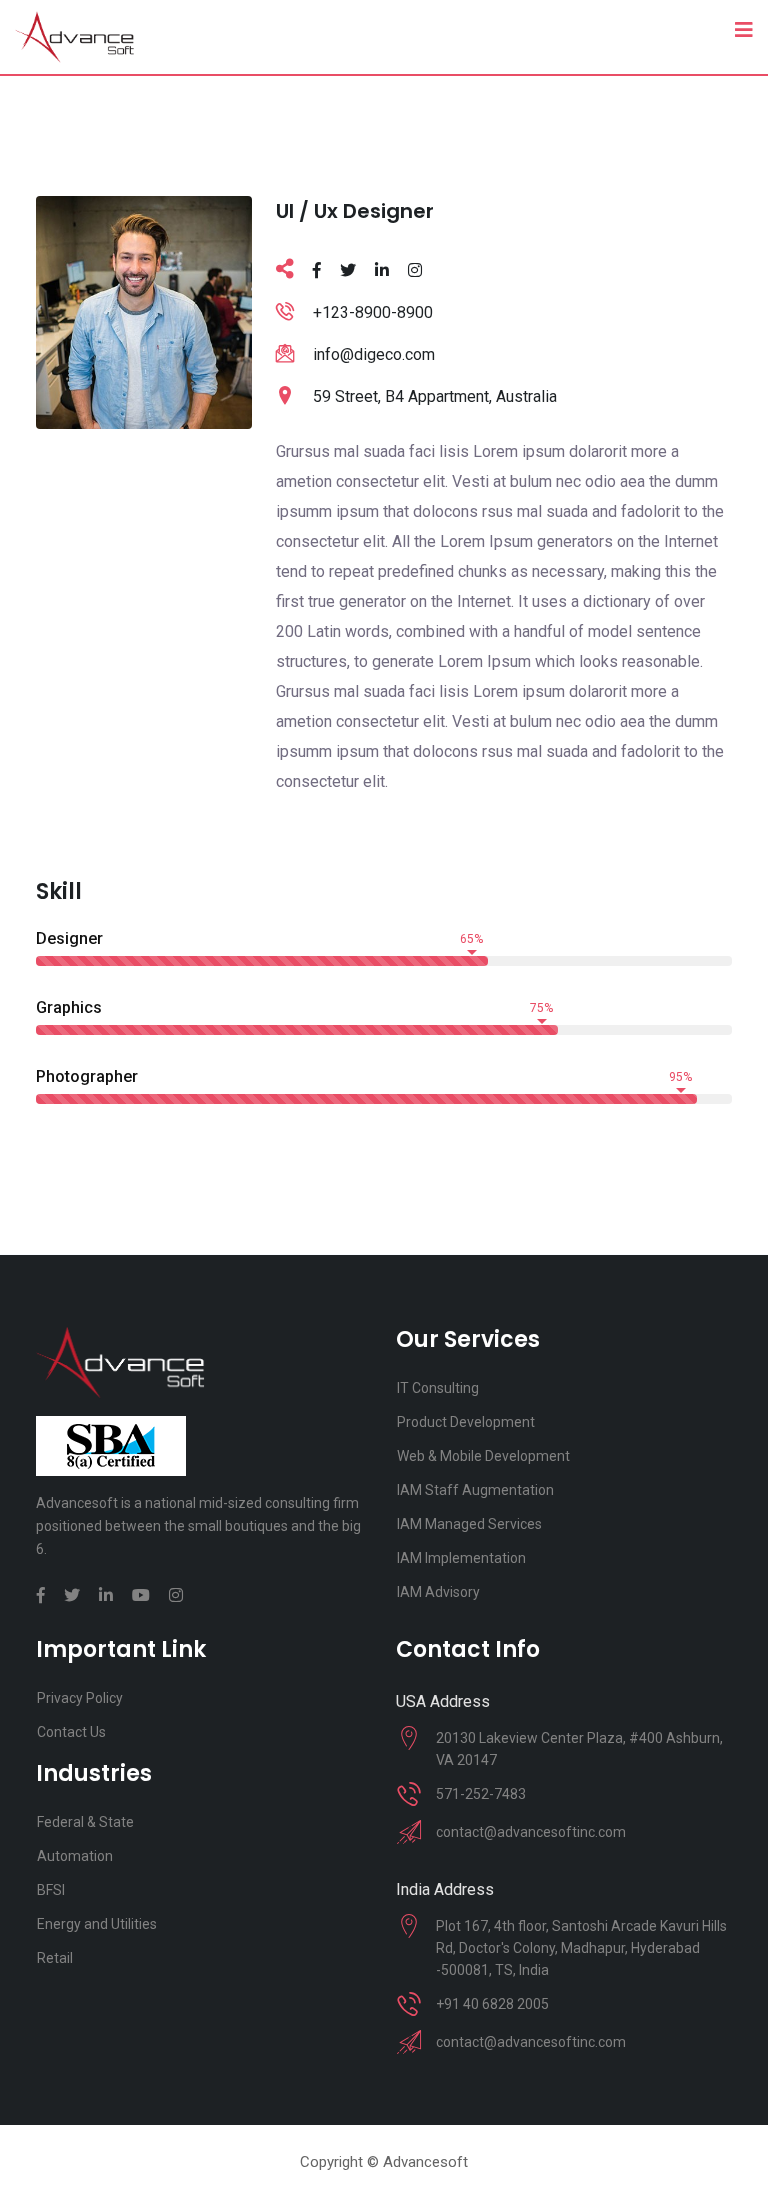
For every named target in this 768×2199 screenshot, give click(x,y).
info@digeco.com (374, 354)
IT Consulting (438, 1388)
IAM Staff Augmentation (475, 1490)
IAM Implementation (461, 1558)
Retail (55, 1958)
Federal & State (85, 1822)
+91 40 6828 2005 (492, 2004)
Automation (75, 1856)
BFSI (51, 1890)
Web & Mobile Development (483, 1456)
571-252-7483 (481, 1794)
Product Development (466, 1422)
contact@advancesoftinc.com (531, 1832)
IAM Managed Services (469, 1524)
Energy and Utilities (97, 1924)
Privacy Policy (80, 1698)
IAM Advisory (438, 1592)
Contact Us (71, 1732)
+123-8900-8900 (373, 312)
